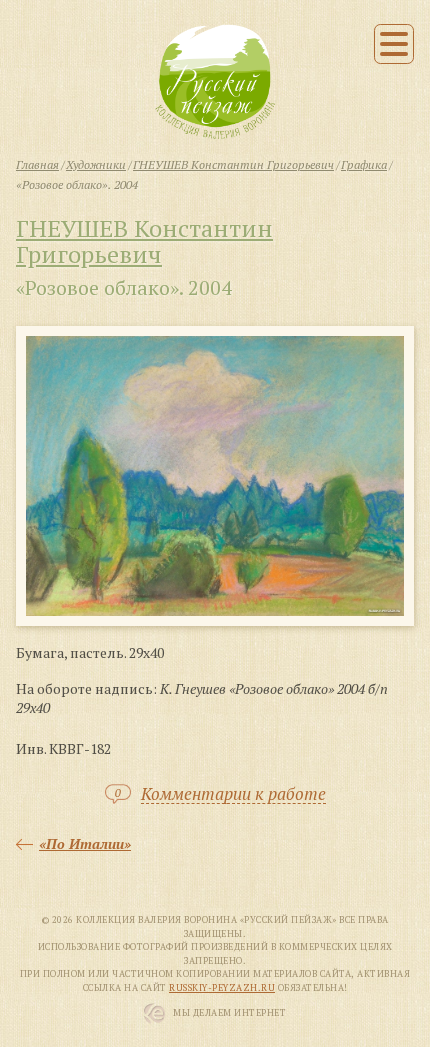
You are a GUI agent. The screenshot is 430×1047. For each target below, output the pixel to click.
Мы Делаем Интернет (229, 1013)
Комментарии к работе (233, 794)
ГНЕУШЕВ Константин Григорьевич (144, 241)
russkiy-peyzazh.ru (222, 988)
